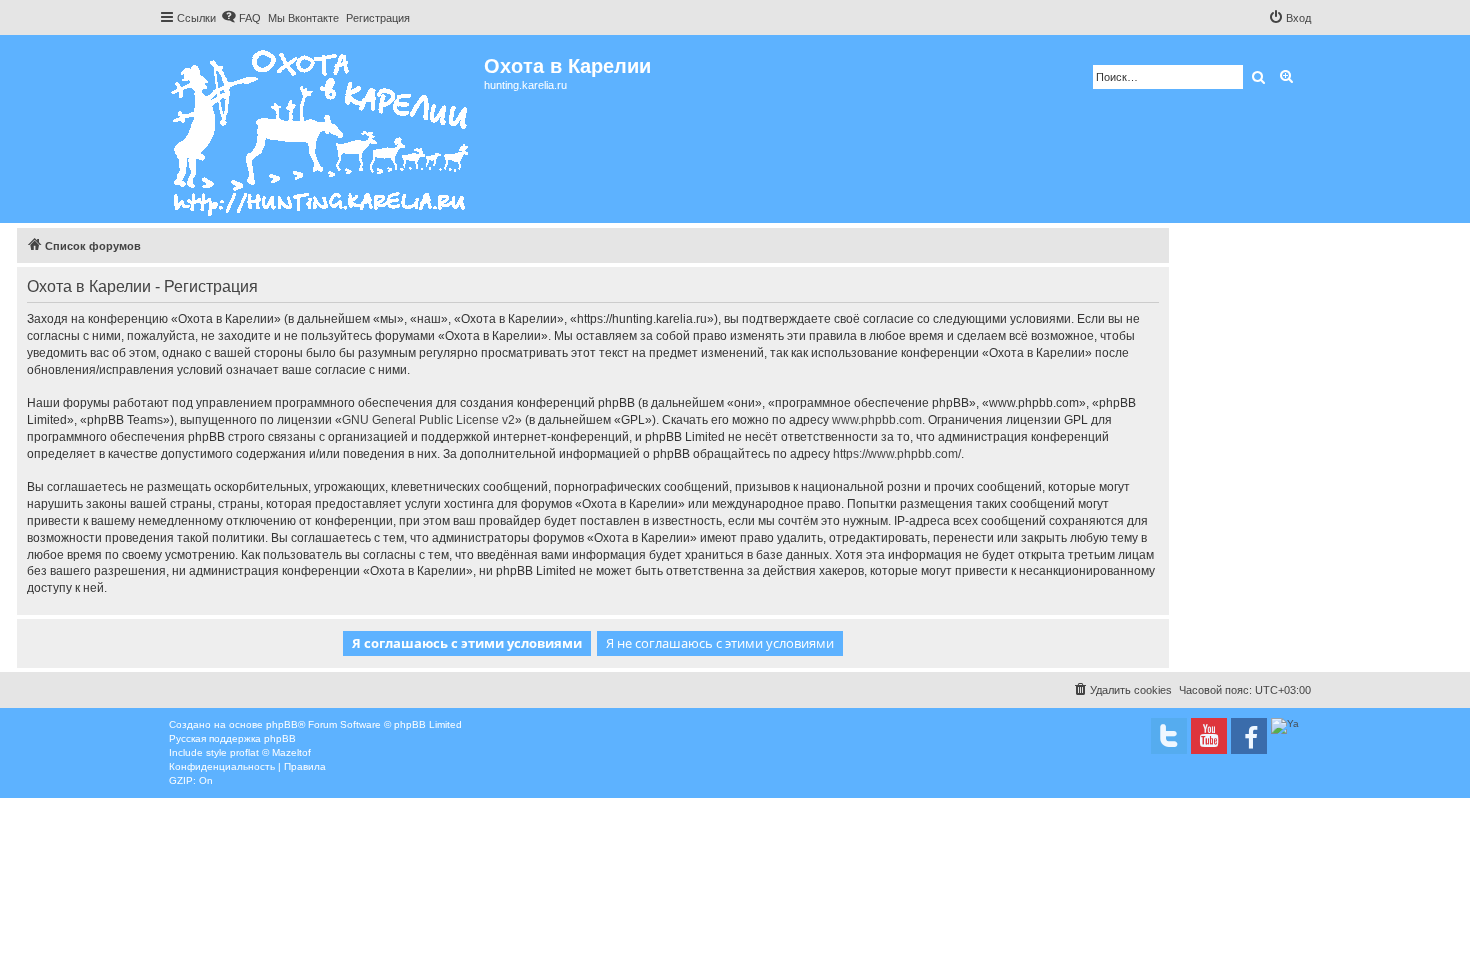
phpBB (282, 724)
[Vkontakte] (1169, 736)
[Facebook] (1249, 736)
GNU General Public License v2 (428, 420)
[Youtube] (1209, 736)
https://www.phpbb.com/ (897, 454)
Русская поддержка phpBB (232, 738)
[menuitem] (241, 18)
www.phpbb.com (877, 420)
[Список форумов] (321, 129)
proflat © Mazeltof (270, 752)
